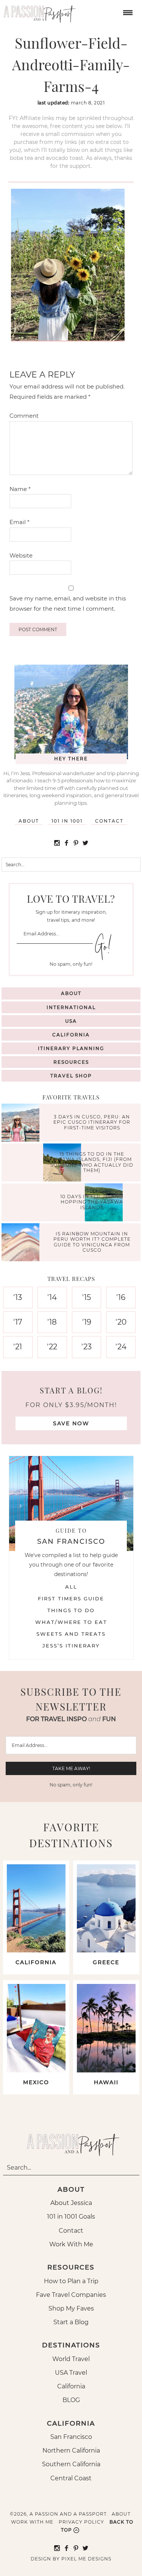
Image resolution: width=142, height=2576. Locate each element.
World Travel (71, 2359)
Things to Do (71, 1610)
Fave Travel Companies (71, 2295)
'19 (87, 1322)
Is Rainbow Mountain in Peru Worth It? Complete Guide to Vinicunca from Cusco (92, 1242)
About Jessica (71, 2203)
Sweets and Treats (71, 1634)
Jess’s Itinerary (71, 1646)
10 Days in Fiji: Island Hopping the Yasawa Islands (92, 1202)
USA (71, 1021)
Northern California (71, 2450)
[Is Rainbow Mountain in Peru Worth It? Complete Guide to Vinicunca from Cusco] (22, 1243)
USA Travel (71, 2373)
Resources (71, 1062)
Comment (24, 416)
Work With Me (71, 2244)
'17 (18, 1322)
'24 (121, 1347)
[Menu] (127, 12)
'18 (52, 1322)
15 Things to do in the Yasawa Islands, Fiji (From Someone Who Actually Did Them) (92, 1162)
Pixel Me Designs (86, 2559)
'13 (18, 1297)
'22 (52, 1347)
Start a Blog (71, 2322)
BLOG (71, 2400)
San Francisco (71, 2437)
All (71, 1587)
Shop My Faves (71, 2308)
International (71, 1007)
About (29, 821)
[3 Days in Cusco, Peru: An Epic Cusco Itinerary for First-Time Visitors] (22, 1124)
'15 (87, 1297)
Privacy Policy (81, 2522)
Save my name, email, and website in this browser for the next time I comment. (68, 603)
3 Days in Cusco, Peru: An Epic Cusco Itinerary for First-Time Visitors (92, 1122)
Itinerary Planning (71, 1048)
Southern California (71, 2464)
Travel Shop (71, 1076)
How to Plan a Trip (71, 2281)
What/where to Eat (71, 1622)
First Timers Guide (71, 1598)
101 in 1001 (67, 821)
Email (20, 522)
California (71, 1035)
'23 (87, 1347)
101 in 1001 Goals (71, 2217)
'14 (52, 1297)
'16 (121, 1297)
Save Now (71, 1423)
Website (21, 555)
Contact (109, 821)
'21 (18, 1347)
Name (20, 489)
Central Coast (71, 2478)
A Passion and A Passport (38, 11)
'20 (121, 1322)
